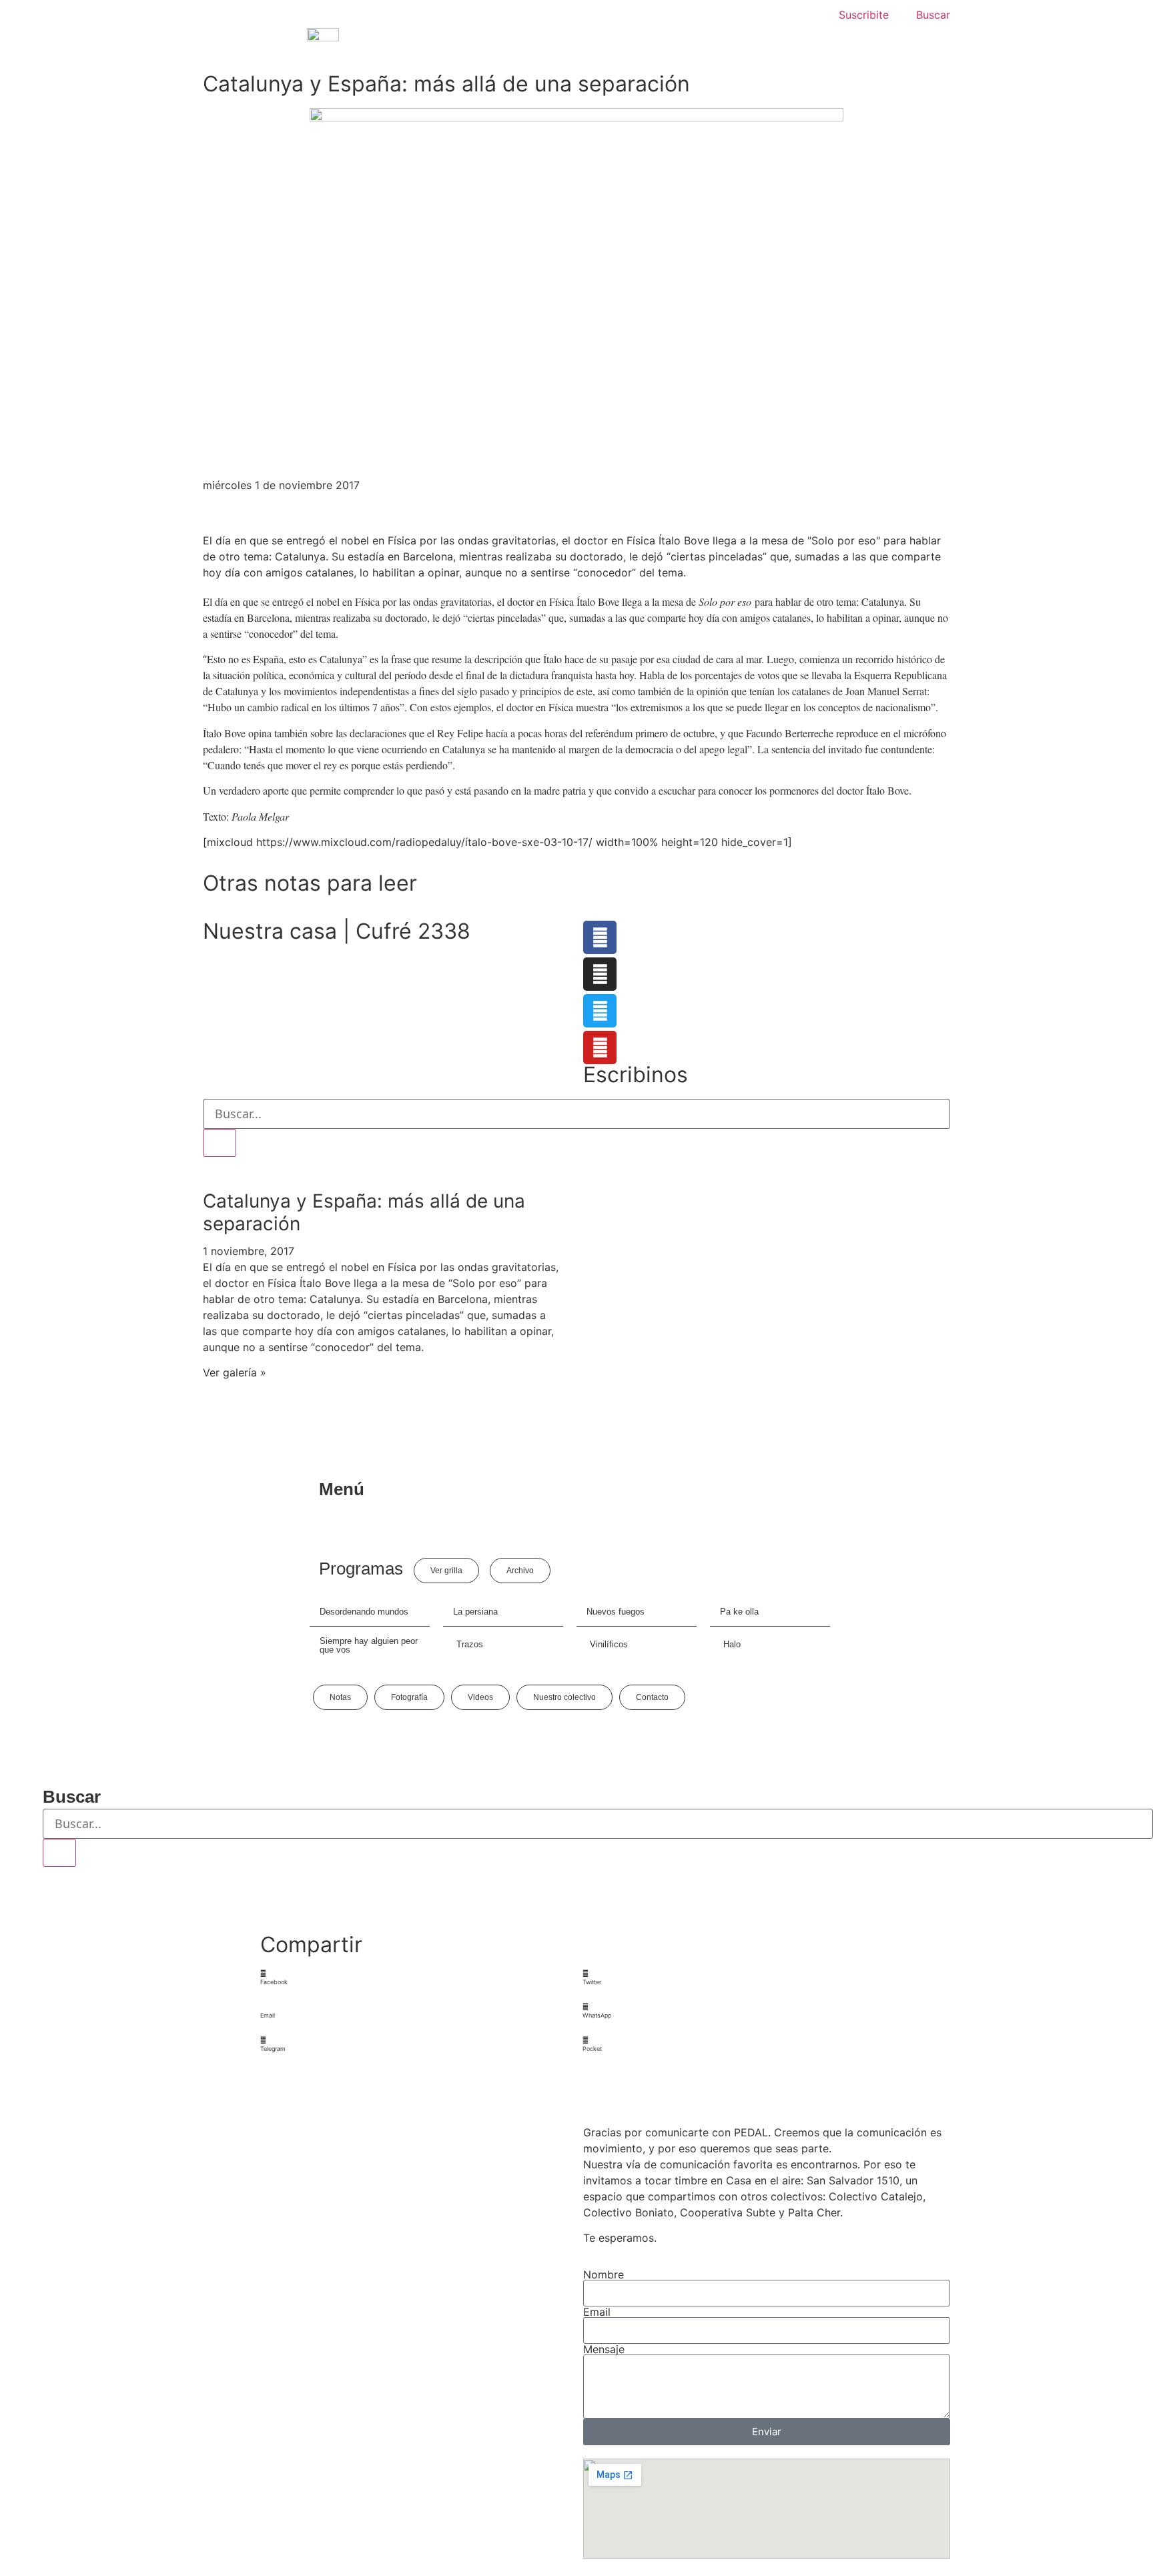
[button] (416, 1978)
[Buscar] (220, 1143)
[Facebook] (600, 937)
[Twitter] (600, 1011)
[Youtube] (600, 1047)
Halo (732, 1644)
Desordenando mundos (364, 1612)
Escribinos (636, 1075)
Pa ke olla (739, 1612)
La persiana (475, 1612)
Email (597, 2312)
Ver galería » (235, 1372)
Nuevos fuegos (616, 1612)
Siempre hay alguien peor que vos (369, 1645)
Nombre (604, 2274)
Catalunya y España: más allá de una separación (364, 1212)
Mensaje (604, 2349)
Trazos (470, 1644)
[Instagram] (600, 974)
